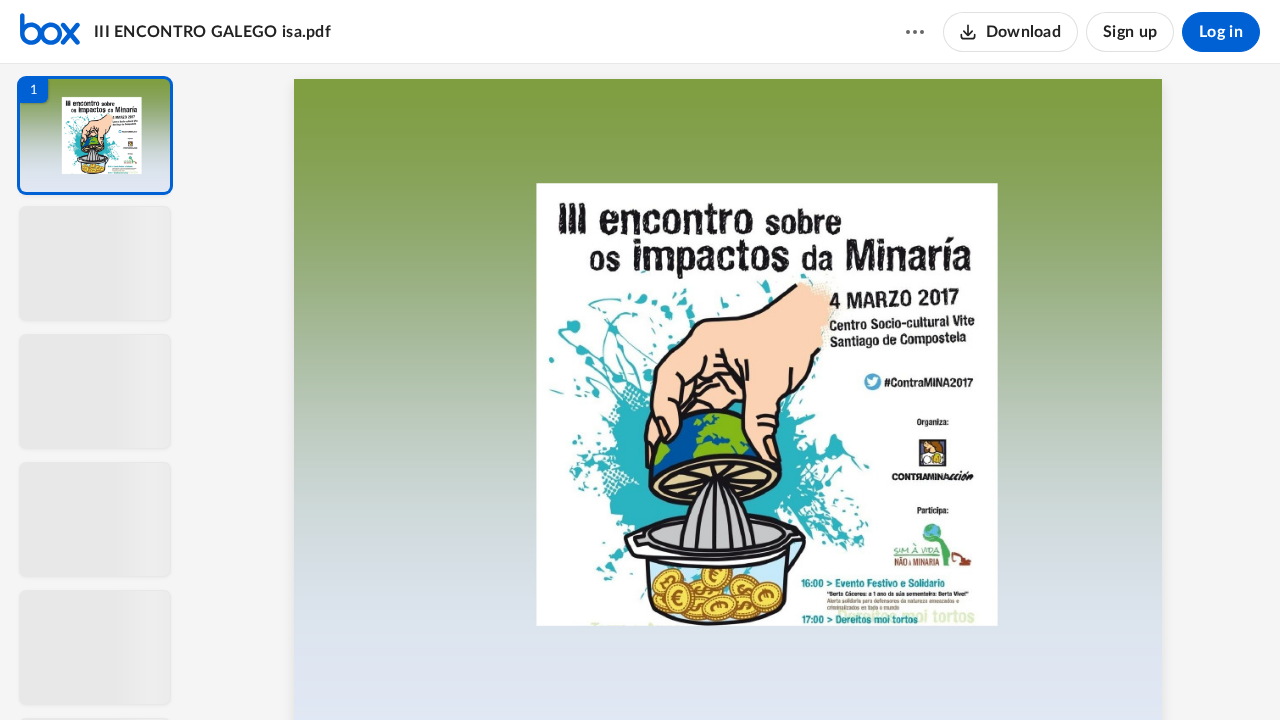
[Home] (50, 32)
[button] (95, 135)
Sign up (1130, 32)
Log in (1221, 32)
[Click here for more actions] (915, 32)
